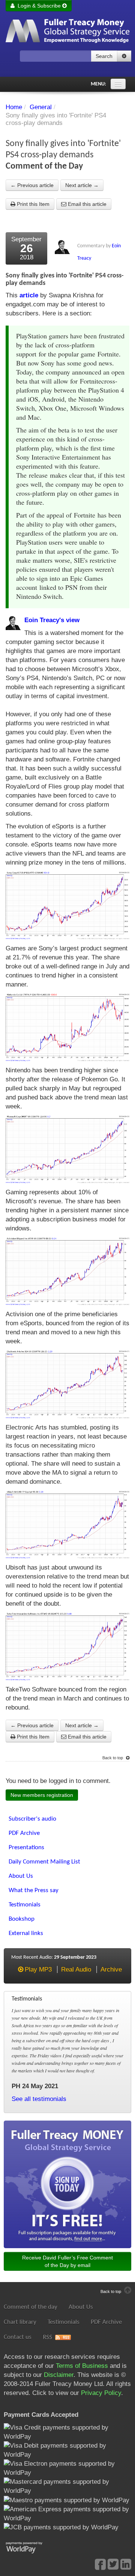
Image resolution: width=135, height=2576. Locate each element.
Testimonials (64, 2322)
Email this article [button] (86, 204)
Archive (111, 1969)
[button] (124, 56)
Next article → (82, 185)
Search (104, 56)
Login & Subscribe (38, 6)
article (29, 295)
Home (14, 107)
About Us (81, 2307)
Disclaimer (59, 2375)
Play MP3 (38, 1969)
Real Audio (76, 1969)
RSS (47, 2337)
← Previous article (32, 185)
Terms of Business (82, 2366)
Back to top (113, 1758)
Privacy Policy (101, 2393)
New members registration (42, 1795)
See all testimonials (39, 2099)
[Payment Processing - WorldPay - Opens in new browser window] (30, 2547)
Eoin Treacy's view (52, 620)
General (41, 107)
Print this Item (32, 204)
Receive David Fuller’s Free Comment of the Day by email (67, 2261)
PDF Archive (106, 2322)
